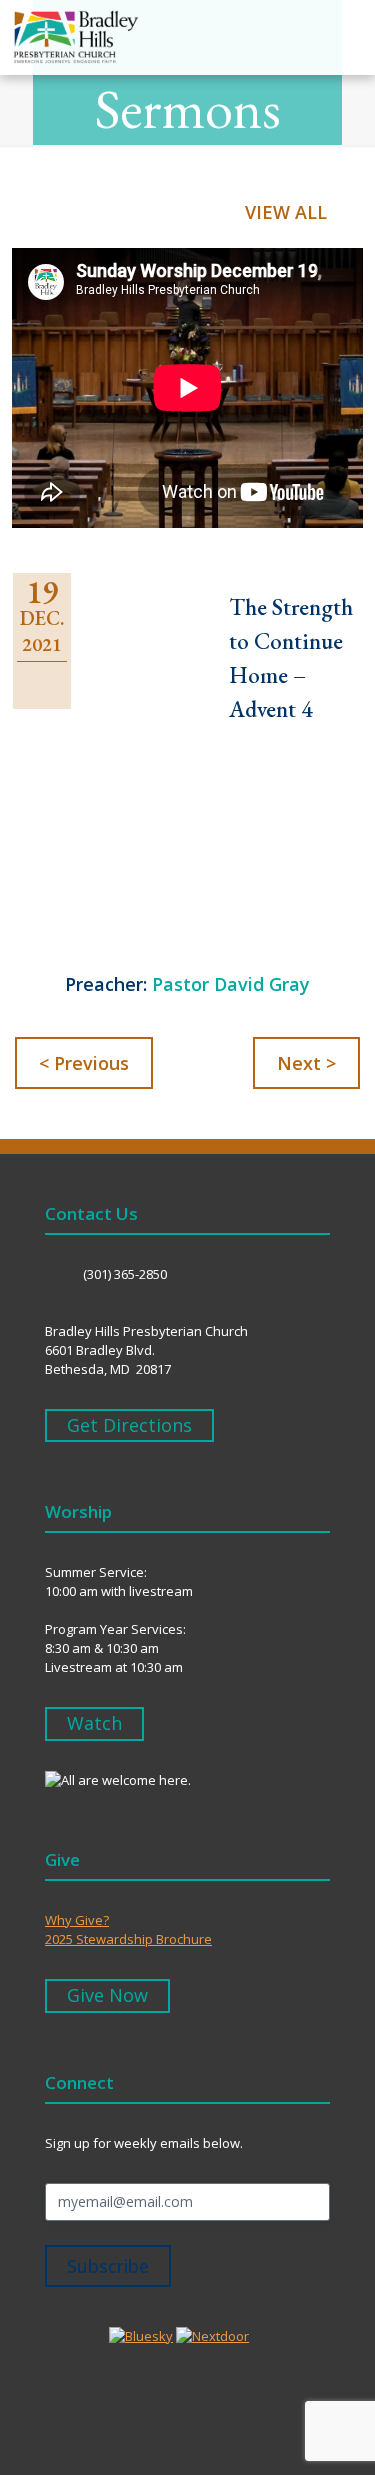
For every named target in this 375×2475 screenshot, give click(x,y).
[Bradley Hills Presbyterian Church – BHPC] (69, 43)
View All (286, 212)
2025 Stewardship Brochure (128, 1939)
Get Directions (129, 1425)
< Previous (84, 1063)
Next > (306, 1063)
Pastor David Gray (231, 984)
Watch (94, 1723)
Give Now (107, 1995)
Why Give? (77, 1920)
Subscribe (108, 2266)
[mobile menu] (348, 37)
